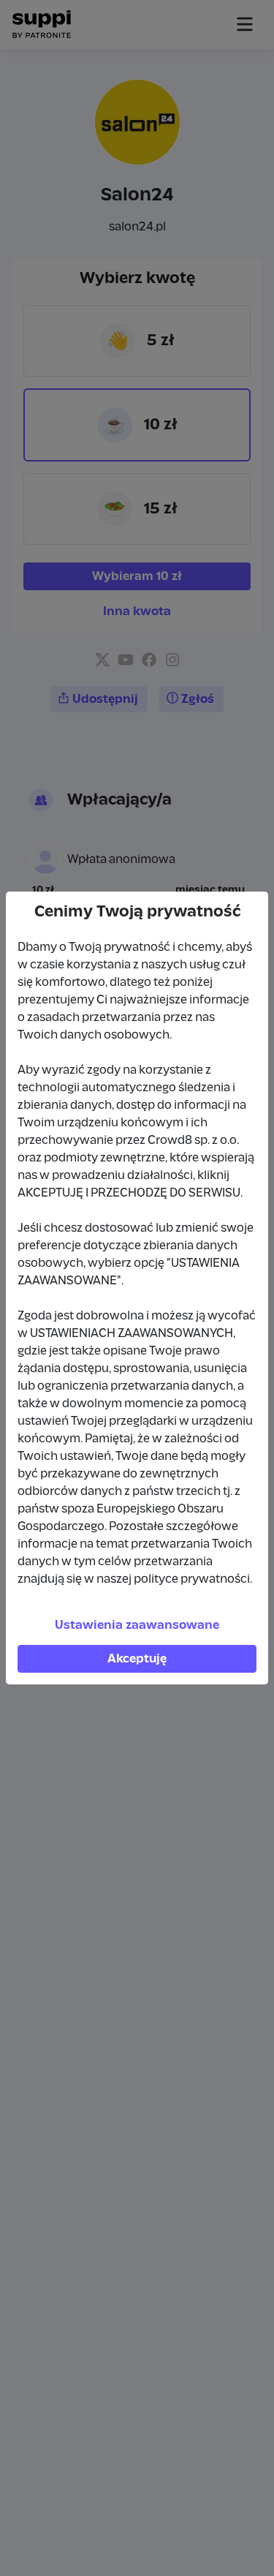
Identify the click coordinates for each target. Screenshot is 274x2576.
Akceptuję (137, 1659)
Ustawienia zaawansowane (137, 1625)
